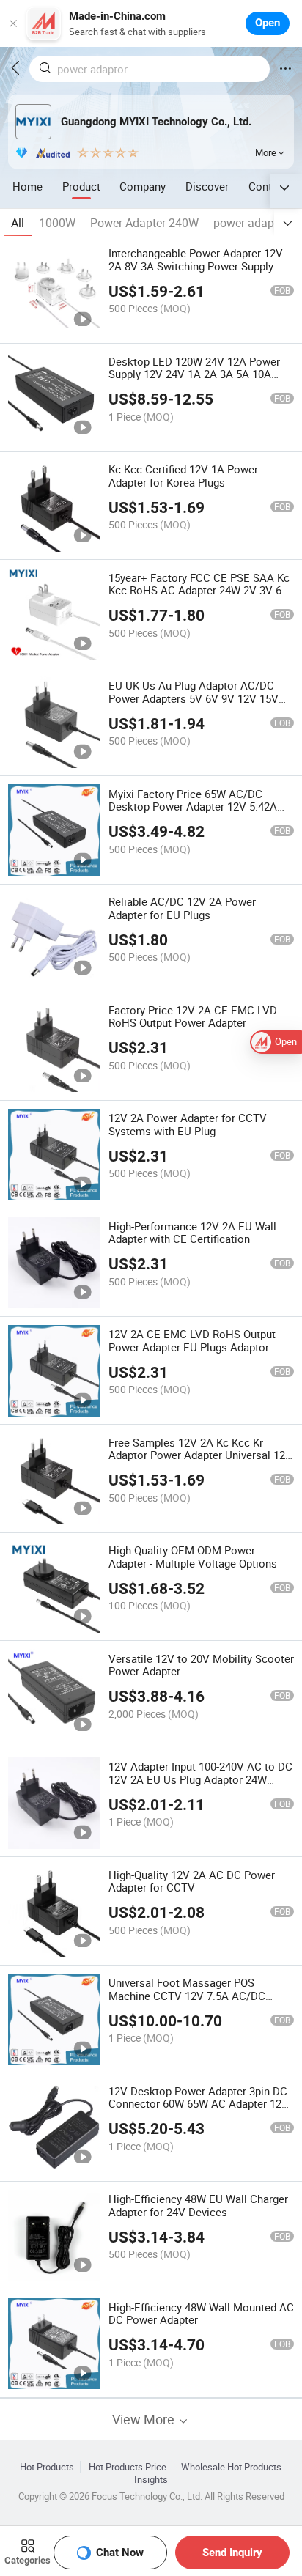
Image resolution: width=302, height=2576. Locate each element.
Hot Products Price (128, 2467)
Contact (268, 186)
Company (143, 186)
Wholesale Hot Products (231, 2467)
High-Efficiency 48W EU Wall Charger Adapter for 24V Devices (198, 2205)
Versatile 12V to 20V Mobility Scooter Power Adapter (201, 1665)
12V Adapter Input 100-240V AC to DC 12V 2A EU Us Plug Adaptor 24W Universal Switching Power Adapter (200, 1779)
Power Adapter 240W (144, 223)
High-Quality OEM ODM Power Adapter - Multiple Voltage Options (193, 1557)
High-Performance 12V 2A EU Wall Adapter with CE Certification (192, 1233)
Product (81, 186)
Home (27, 186)
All (18, 223)
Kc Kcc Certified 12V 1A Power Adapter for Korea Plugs (183, 476)
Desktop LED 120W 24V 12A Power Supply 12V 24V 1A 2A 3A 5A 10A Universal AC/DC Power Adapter (194, 374)
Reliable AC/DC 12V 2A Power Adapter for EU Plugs (182, 908)
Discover (207, 186)
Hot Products (47, 2467)
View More (145, 2420)
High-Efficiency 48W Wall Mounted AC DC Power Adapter (201, 2314)
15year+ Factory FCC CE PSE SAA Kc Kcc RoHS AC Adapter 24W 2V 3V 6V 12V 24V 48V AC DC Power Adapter (199, 591)
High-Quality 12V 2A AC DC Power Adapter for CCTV (192, 1881)
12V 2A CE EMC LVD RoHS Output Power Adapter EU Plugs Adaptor (192, 1340)
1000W (57, 223)
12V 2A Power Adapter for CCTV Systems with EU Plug (188, 1124)
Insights (151, 2480)
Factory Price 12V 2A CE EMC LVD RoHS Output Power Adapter (193, 1016)
